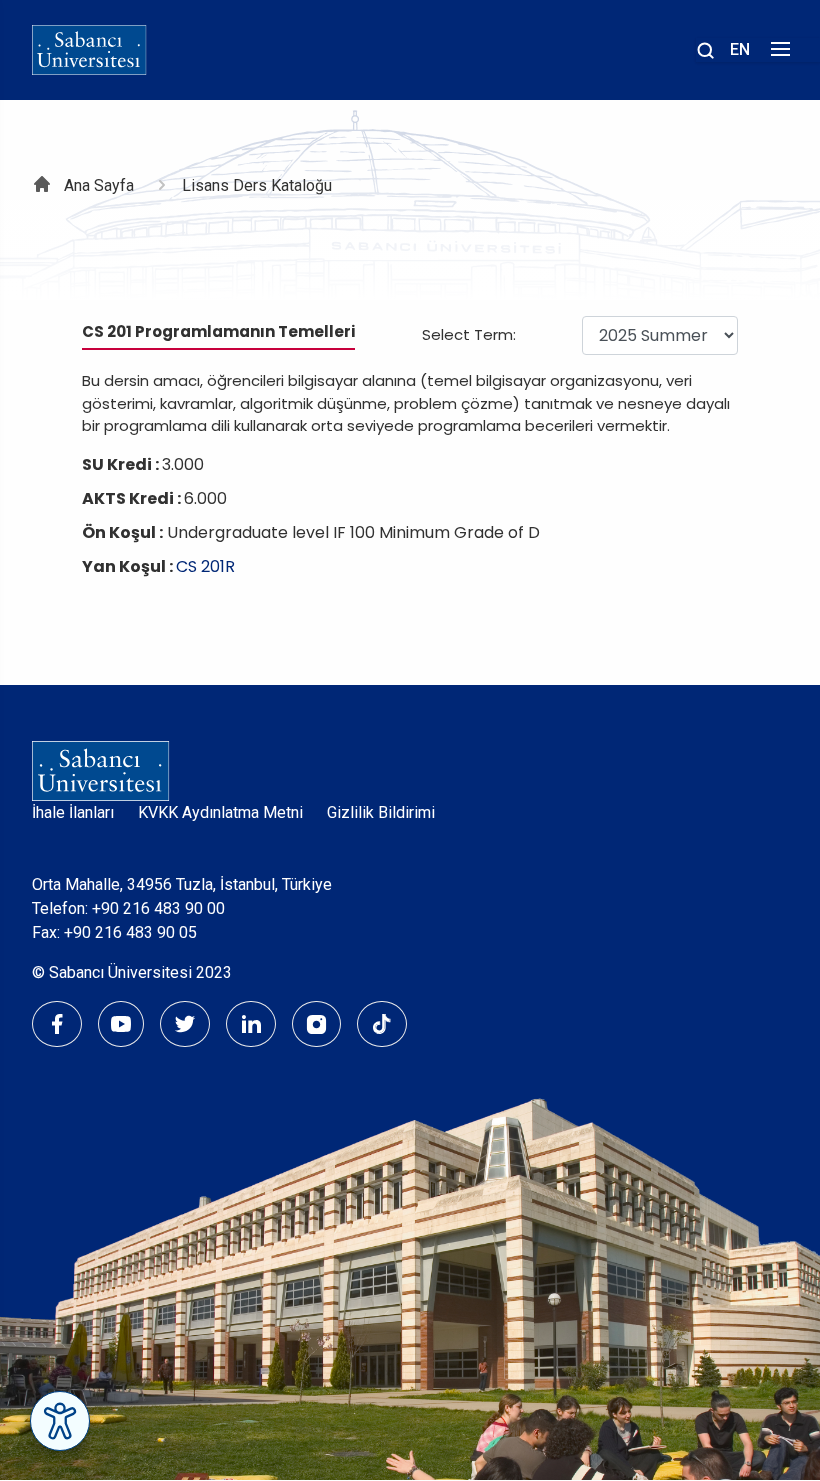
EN (740, 49)
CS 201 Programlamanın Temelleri (218, 331)
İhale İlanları (73, 812)
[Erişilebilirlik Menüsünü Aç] (60, 1421)
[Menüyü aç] (777, 54)
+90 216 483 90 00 (158, 908)
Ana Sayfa (99, 185)
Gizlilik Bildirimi (381, 812)
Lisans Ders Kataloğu (257, 185)
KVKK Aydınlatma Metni (220, 812)
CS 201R (205, 566)
